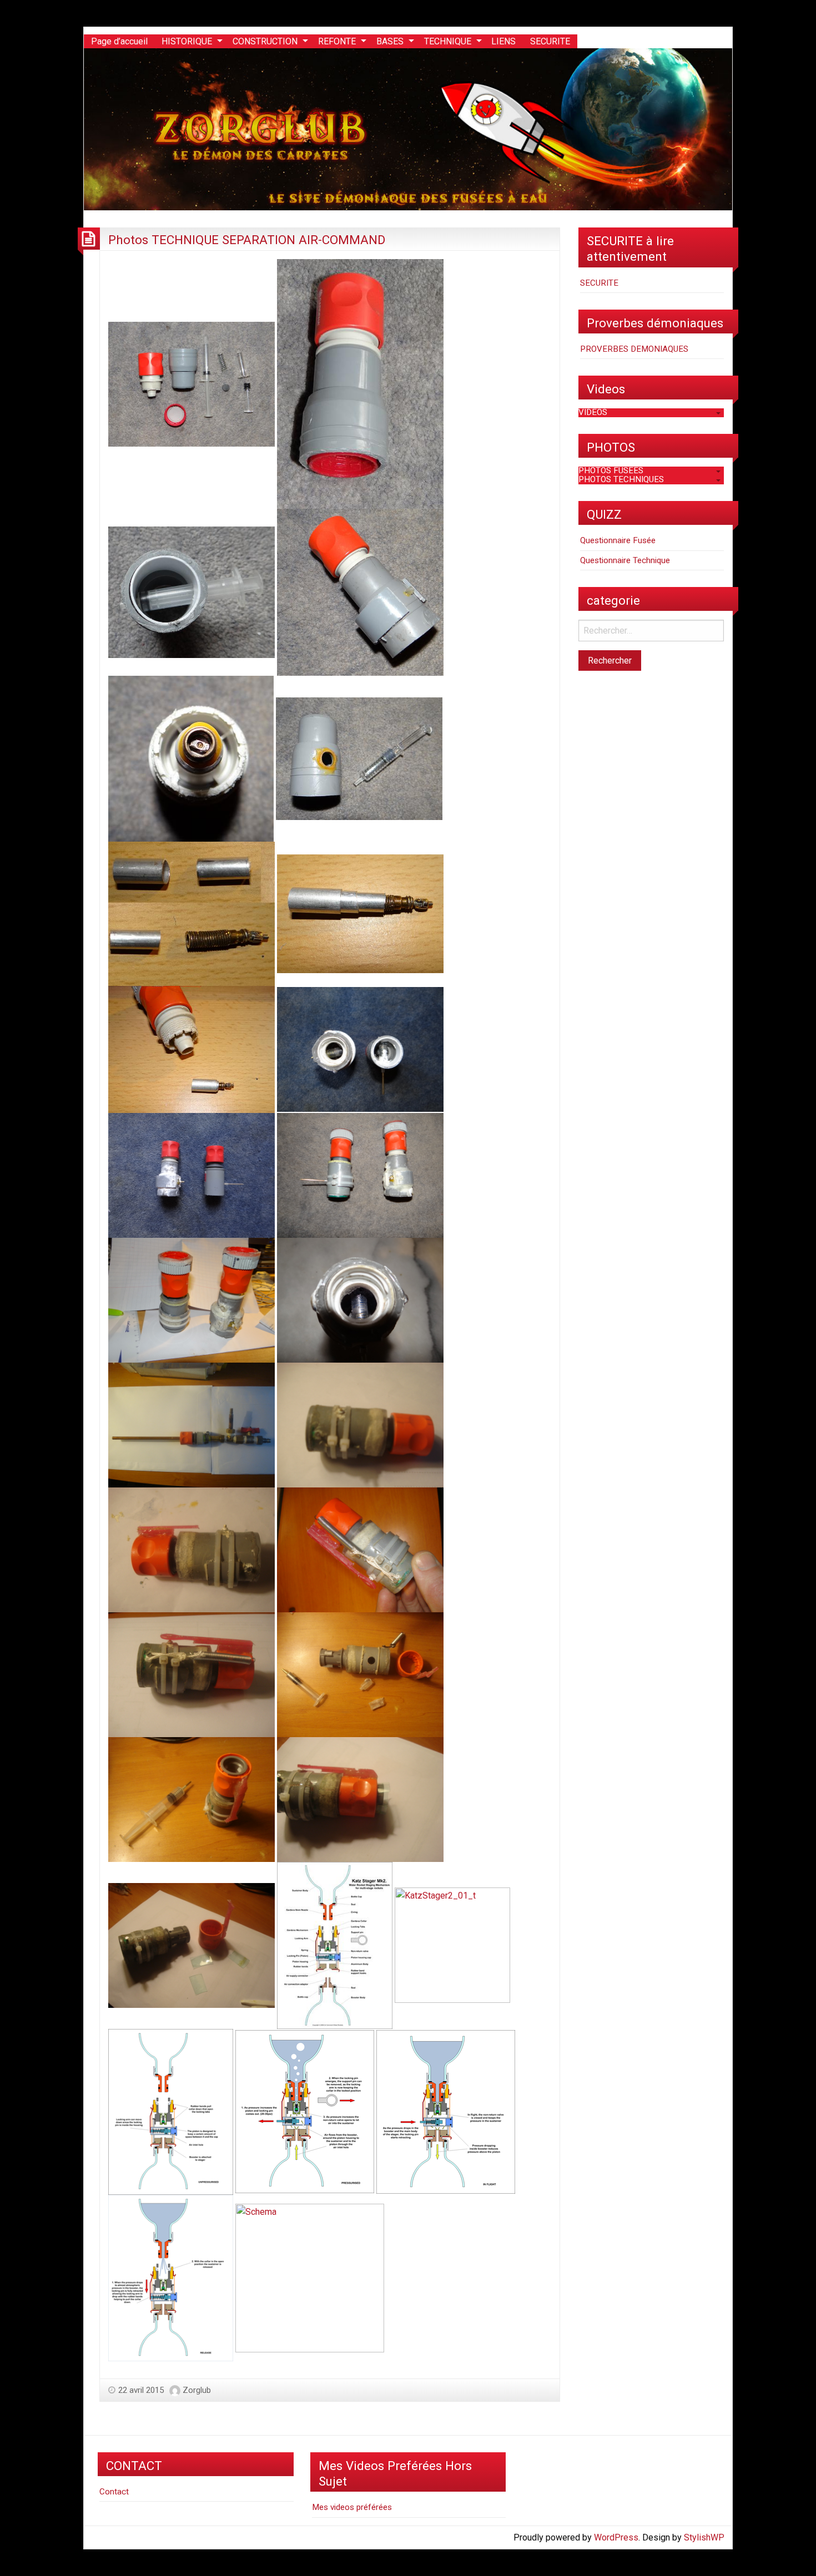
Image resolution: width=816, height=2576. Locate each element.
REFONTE (337, 41)
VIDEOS (593, 412)
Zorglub (197, 2390)
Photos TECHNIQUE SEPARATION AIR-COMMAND (247, 240)
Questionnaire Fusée (618, 540)
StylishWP (704, 2537)
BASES (390, 41)
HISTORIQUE (187, 41)
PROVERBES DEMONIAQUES (634, 349)
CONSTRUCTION (265, 41)
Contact (114, 2492)
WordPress (616, 2537)
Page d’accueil (119, 41)
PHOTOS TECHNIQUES (621, 479)
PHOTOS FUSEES (611, 470)
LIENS (503, 41)
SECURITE (550, 41)
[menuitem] (119, 42)
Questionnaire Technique (625, 560)
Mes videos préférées (352, 2507)
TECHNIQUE (448, 41)
